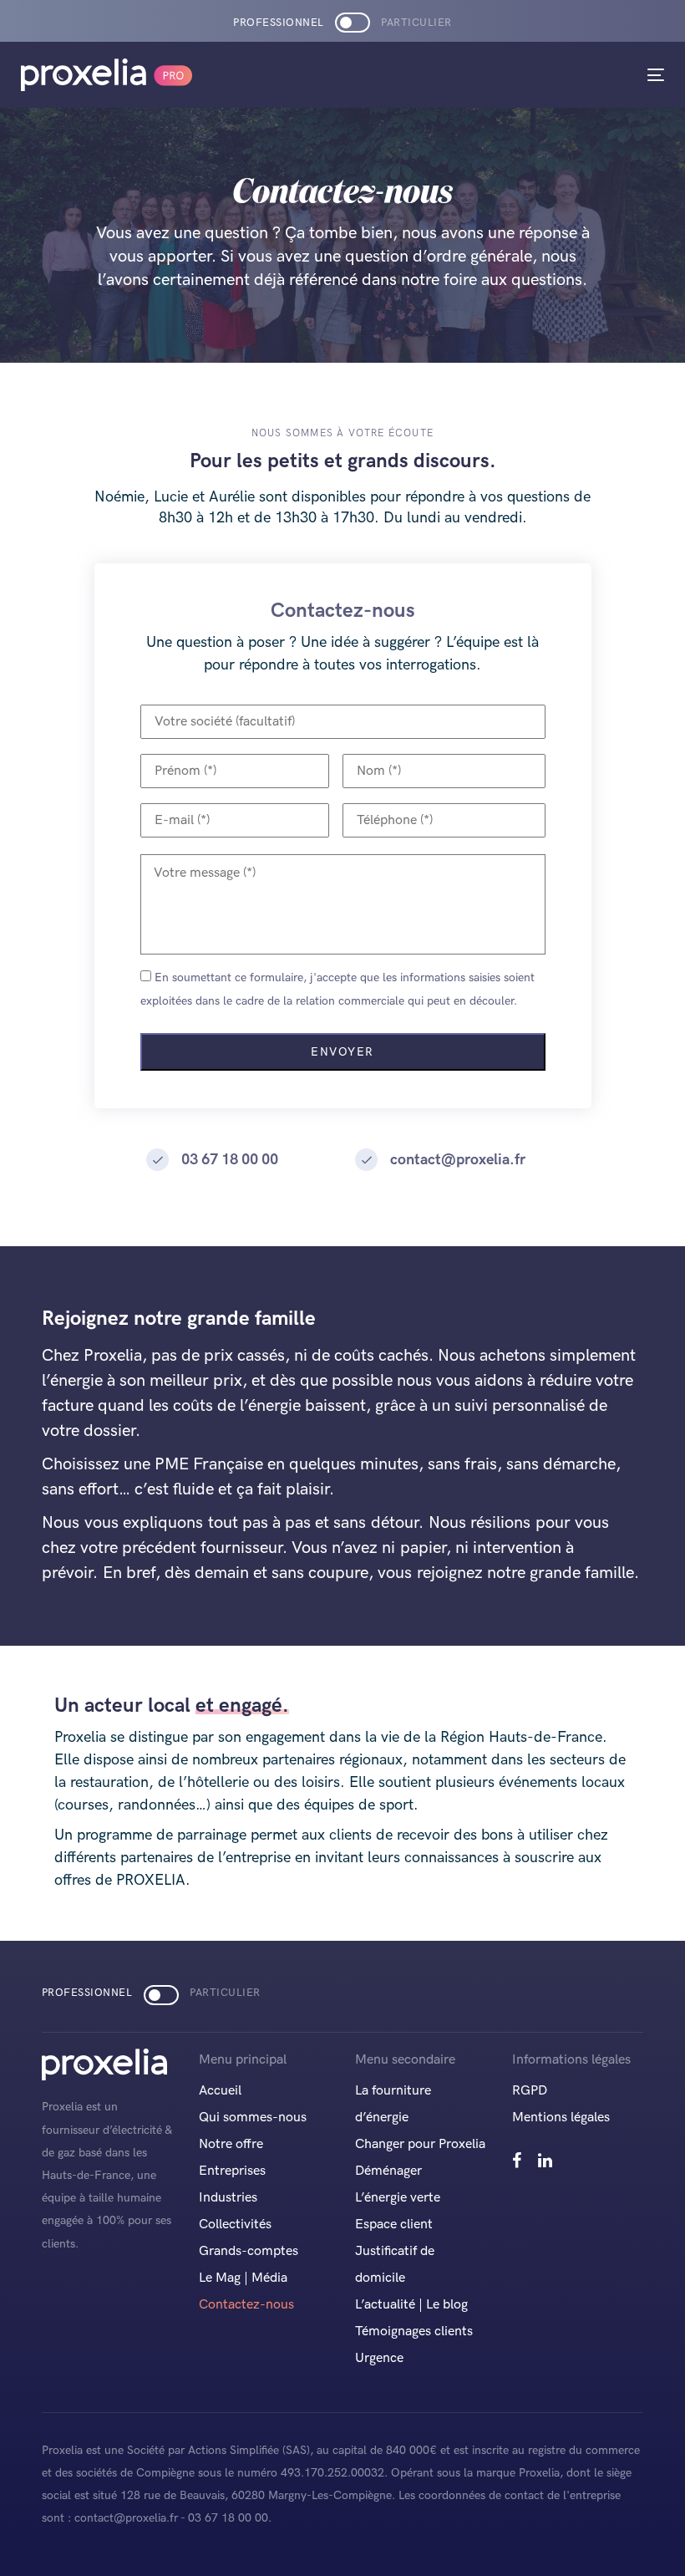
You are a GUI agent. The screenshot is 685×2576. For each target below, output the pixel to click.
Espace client (394, 2225)
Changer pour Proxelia (420, 2144)
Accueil (220, 2091)
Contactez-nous (246, 2305)
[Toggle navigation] (557, 75)
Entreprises (232, 2171)
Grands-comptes (249, 2251)
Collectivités (235, 2225)
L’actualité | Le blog (411, 2305)
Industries (228, 2198)
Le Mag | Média (243, 2278)
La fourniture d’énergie (393, 2104)
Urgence (379, 2358)
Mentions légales (561, 2118)
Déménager (388, 2171)
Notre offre (231, 2144)
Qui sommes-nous (253, 2118)
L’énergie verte (398, 2198)
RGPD (530, 2091)
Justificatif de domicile (395, 2265)
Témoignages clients (414, 2332)
